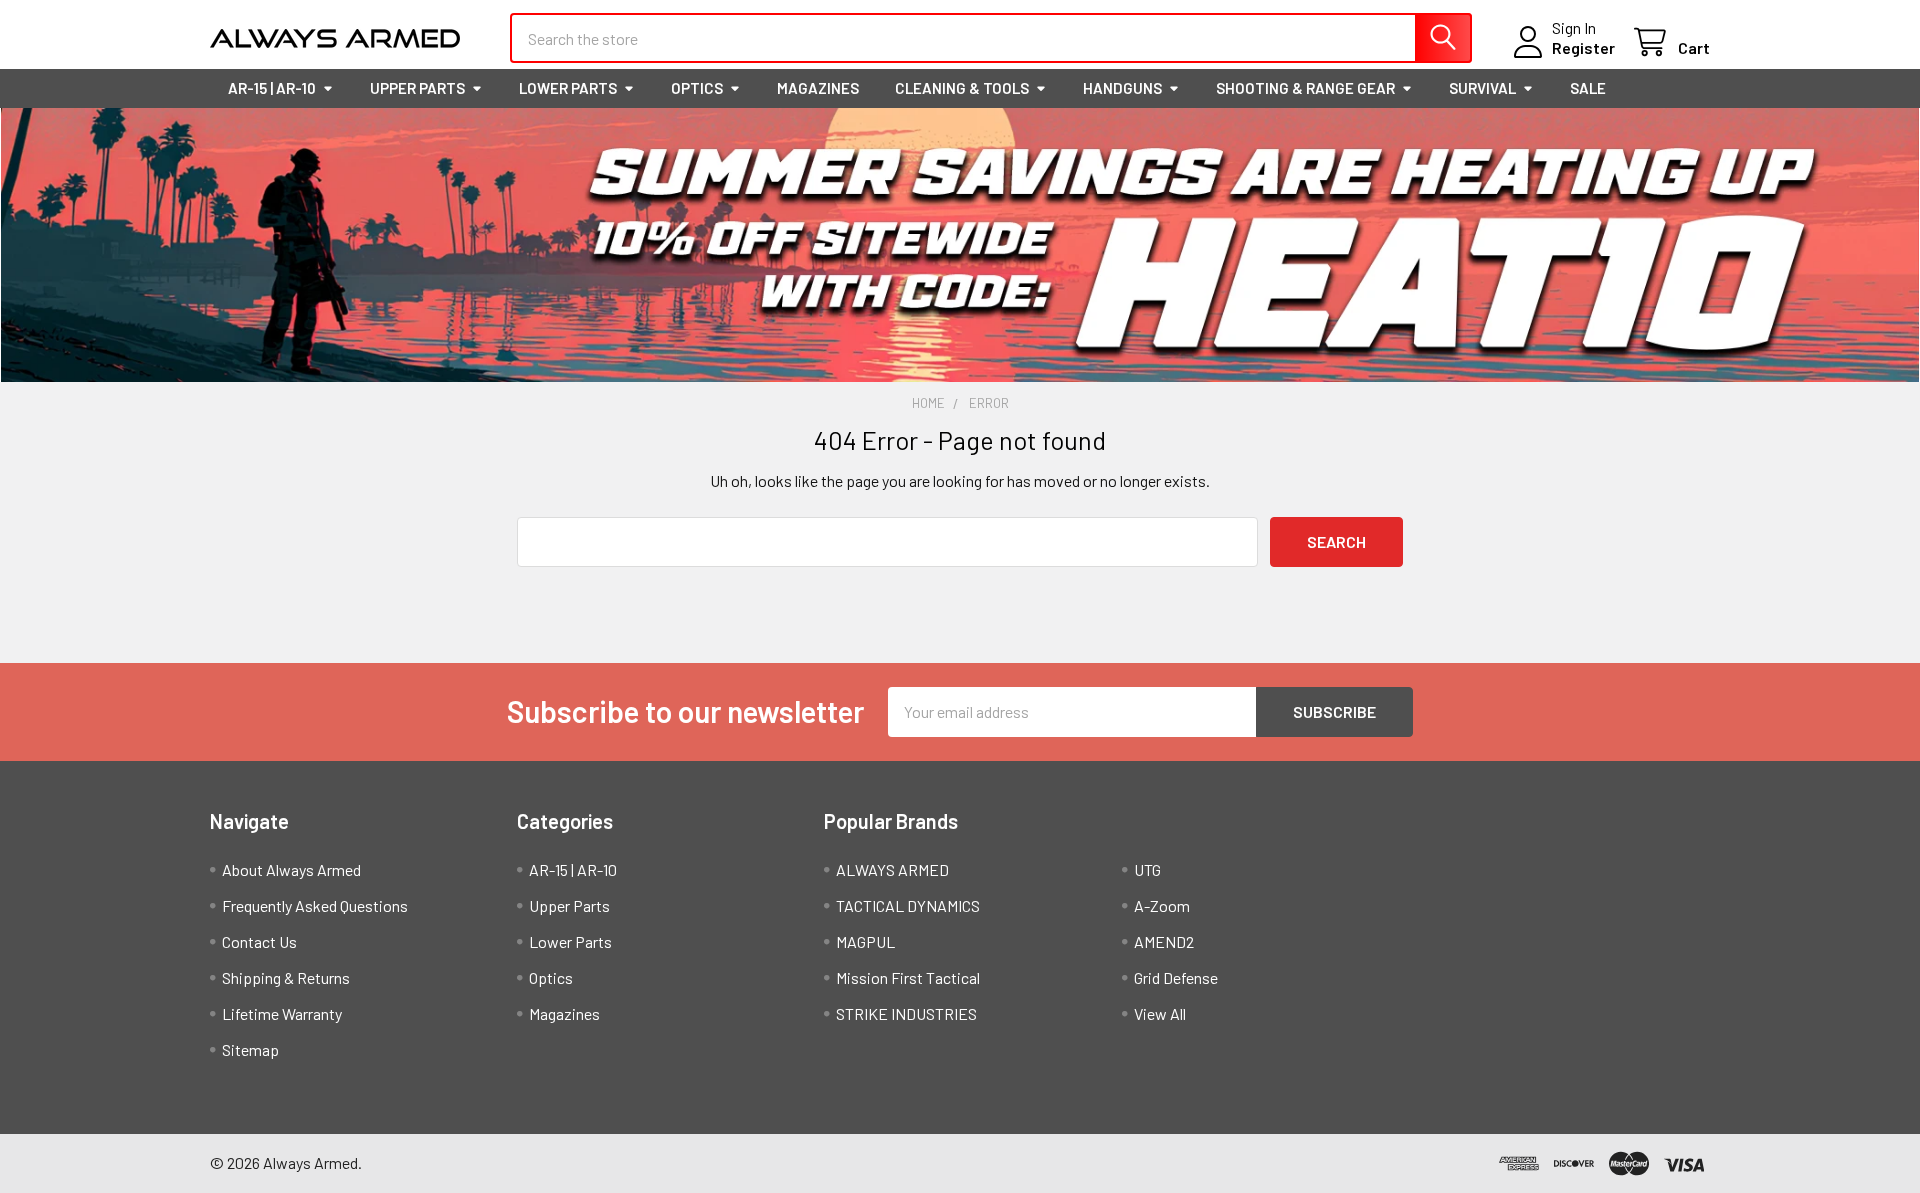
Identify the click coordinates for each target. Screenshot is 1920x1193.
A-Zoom (1162, 905)
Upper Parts (417, 88)
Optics (697, 88)
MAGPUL (865, 941)
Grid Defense (1176, 977)
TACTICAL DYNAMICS (908, 905)
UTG (1147, 869)
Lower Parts (568, 88)
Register (1583, 47)
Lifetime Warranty (282, 1013)
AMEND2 (1164, 941)
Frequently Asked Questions (315, 905)
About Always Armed (291, 869)
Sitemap (250, 1049)
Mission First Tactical (908, 977)
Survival (1482, 88)
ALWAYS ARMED (892, 869)
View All (1160, 1013)
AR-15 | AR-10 (272, 88)
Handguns (1122, 88)
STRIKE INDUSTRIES (906, 1013)
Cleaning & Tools (962, 88)
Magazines (818, 88)
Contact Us (259, 941)
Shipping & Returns (286, 977)
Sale (1588, 88)
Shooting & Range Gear (1305, 88)
